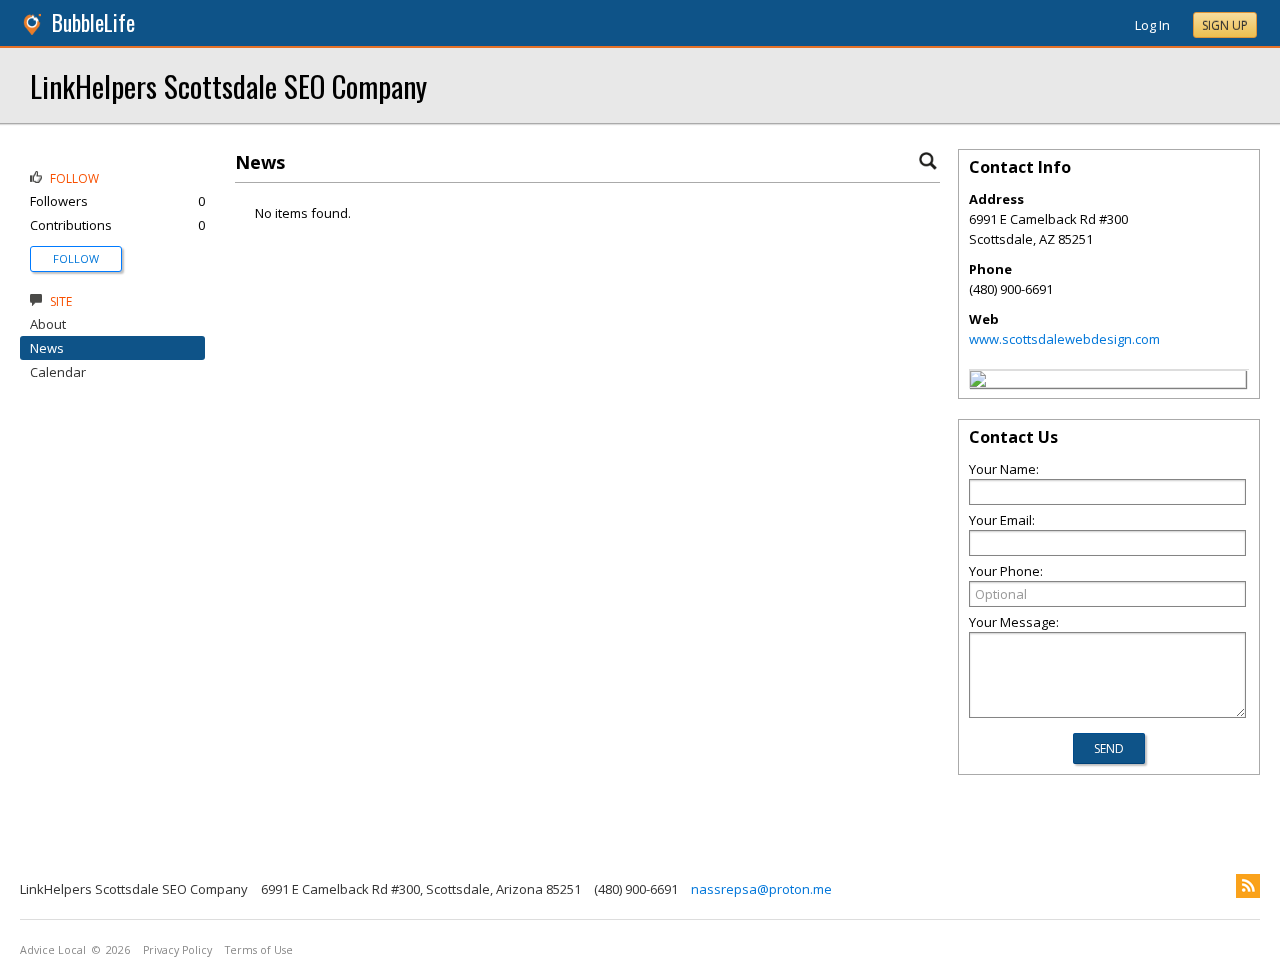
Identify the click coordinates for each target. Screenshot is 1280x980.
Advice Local (53, 950)
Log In (1152, 25)
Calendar (58, 372)
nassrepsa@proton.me (761, 889)
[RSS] (1248, 886)
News (47, 348)
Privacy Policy (177, 950)
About (48, 324)
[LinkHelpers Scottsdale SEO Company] (978, 382)
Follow (76, 258)
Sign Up (1225, 25)
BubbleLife (93, 22)
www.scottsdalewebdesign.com (1064, 339)
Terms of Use (259, 950)
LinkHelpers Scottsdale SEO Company (228, 85)
